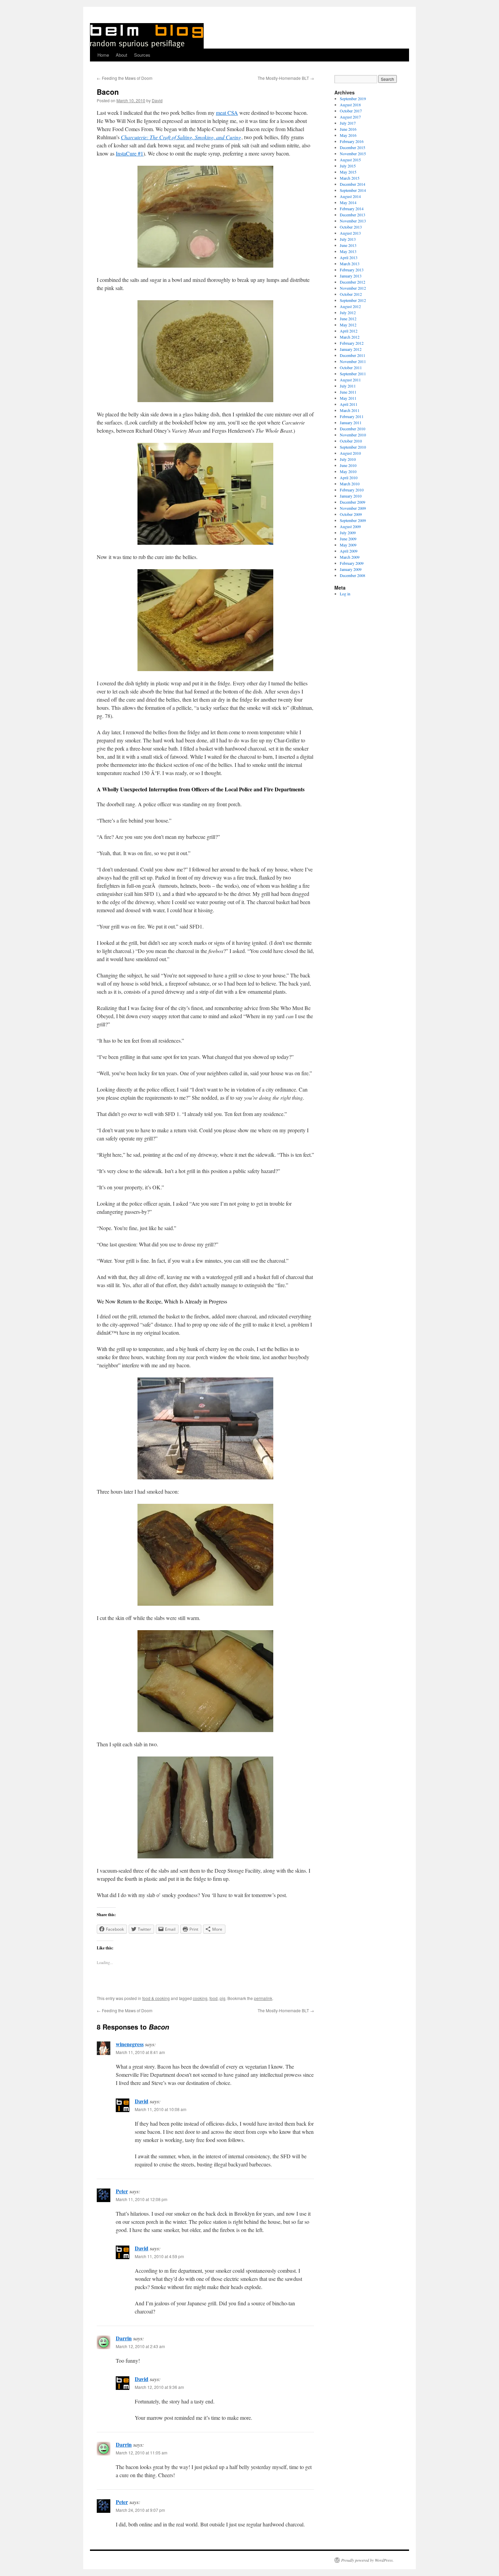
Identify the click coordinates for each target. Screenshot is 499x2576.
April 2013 (349, 257)
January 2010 (351, 496)
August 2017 (350, 117)
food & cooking (156, 1998)
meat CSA (227, 113)
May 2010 (348, 471)
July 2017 (348, 123)
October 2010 (351, 441)
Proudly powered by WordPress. (367, 2560)
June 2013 (348, 245)
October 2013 (351, 227)
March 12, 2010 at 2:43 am (140, 2346)
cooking (200, 1998)
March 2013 (350, 264)
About (122, 55)
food (214, 1998)
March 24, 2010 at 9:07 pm (140, 2510)
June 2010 (348, 465)
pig (223, 1998)
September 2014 (353, 190)
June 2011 (348, 392)
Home (103, 55)
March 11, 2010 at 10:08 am (161, 2109)
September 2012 (353, 300)
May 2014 (348, 202)
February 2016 (352, 141)
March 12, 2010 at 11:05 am (142, 2453)
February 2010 (352, 490)
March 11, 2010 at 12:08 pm (142, 2199)
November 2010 (353, 435)
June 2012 (348, 319)
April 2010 (349, 478)
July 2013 (348, 239)
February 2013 (352, 270)
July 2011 (348, 386)
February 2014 (352, 209)
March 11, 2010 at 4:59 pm (159, 2256)
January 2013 (351, 276)
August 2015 (350, 160)
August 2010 (350, 453)
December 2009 (353, 502)
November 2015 (353, 154)
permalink (263, 1998)
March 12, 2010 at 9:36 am (159, 2387)
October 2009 (351, 514)
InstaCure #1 (130, 153)
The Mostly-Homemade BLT (286, 78)
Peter (122, 2191)
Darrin (124, 2338)
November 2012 (353, 288)
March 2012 (350, 337)
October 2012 (351, 294)
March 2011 (350, 410)
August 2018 (350, 105)
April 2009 (349, 551)
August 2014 (350, 196)
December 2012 (353, 282)
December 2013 (353, 215)
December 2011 (353, 355)
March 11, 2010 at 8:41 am (140, 2052)
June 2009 (348, 539)
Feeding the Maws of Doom (125, 78)
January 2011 (351, 422)
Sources (142, 55)
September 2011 (353, 374)
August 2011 (350, 380)
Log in (345, 594)
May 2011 (348, 398)
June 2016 (348, 129)
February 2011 (352, 416)
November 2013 (353, 221)
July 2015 (348, 166)
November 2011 (353, 361)
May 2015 (348, 172)
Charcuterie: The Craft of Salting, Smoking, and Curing (181, 137)
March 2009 (350, 557)
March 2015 (350, 178)
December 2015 (353, 147)
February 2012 (352, 343)
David (157, 100)
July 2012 (348, 312)
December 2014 (353, 184)
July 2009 (348, 533)
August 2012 (350, 306)
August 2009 (350, 526)
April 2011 (349, 404)
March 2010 (350, 484)
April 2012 (349, 331)
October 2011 (351, 367)
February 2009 (352, 563)
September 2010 (353, 447)
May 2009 (348, 545)
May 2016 (348, 135)
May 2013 (348, 251)
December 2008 (353, 575)
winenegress (130, 2044)
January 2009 (351, 569)
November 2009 (353, 508)
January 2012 (351, 349)
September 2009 (353, 520)
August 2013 (350, 233)
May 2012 (348, 325)
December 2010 (353, 429)
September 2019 (353, 98)
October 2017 (351, 111)
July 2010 (348, 459)
